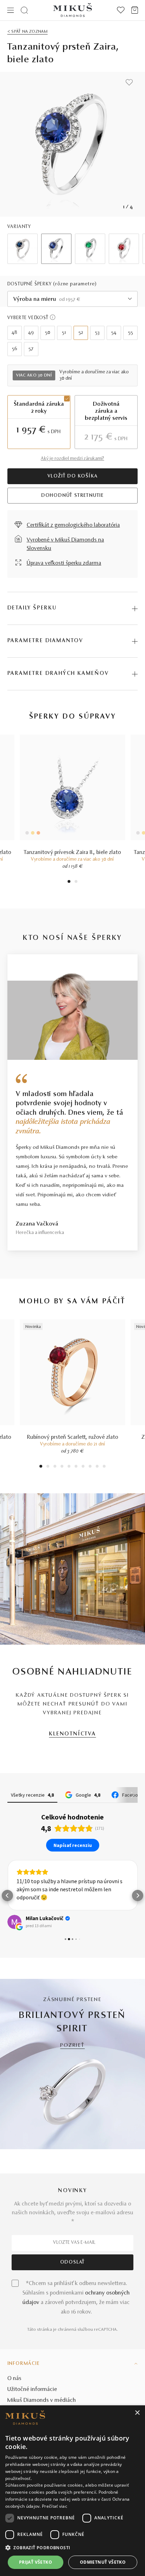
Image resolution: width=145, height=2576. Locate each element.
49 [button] (31, 333)
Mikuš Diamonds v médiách (42, 2400)
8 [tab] (90, 1467)
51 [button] (64, 333)
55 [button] (131, 333)
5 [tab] (69, 1467)
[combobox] (73, 299)
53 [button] (97, 333)
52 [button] (81, 333)
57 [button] (31, 349)
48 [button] (14, 333)
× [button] (137, 2413)
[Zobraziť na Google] (14, 1922)
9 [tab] (97, 1467)
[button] (7, 1895)
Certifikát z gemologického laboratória (73, 525)
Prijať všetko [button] (36, 2562)
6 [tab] (76, 1467)
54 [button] (114, 333)
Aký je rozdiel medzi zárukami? (72, 459)
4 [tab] (62, 1467)
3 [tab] (55, 1467)
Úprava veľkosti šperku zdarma (64, 563)
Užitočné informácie (32, 2390)
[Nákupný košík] (135, 10)
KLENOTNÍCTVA (72, 1734)
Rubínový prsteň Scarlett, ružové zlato (73, 1437)
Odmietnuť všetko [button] (103, 2562)
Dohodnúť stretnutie (72, 496)
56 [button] (15, 349)
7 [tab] (83, 1467)
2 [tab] (76, 882)
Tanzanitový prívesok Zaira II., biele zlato (72, 853)
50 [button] (48, 333)
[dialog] (72, 2491)
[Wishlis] (121, 10)
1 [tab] (69, 882)
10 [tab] (104, 1467)
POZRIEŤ (72, 2046)
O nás (14, 2379)
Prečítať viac (55, 2506)
